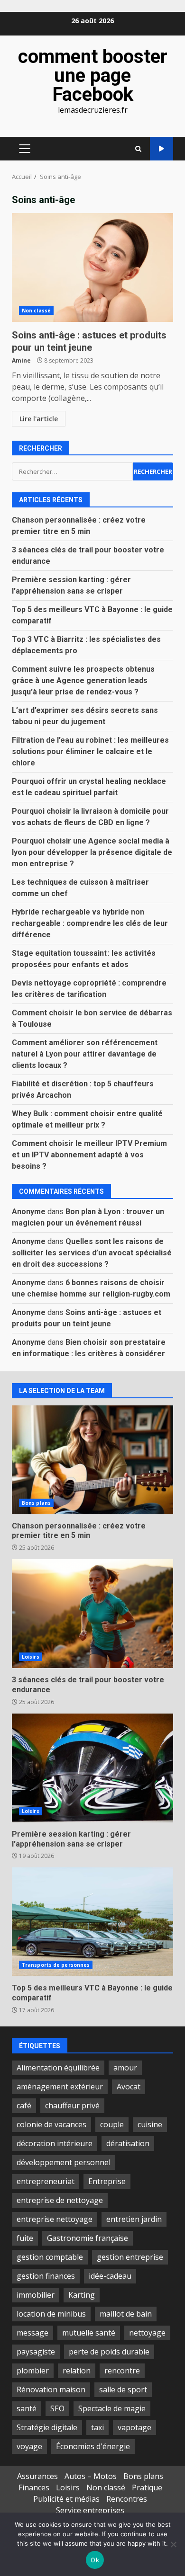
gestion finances (46, 2276)
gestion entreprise (130, 2257)
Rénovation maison (51, 2389)
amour (125, 2068)
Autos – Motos (91, 2476)
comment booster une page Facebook (93, 76)
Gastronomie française (88, 2238)
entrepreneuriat (46, 2181)
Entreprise (107, 2181)
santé (27, 2408)
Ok (95, 2560)
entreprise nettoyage (55, 2219)
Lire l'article (39, 419)
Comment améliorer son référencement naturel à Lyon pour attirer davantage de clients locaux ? (85, 1054)
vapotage (134, 2427)
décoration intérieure (55, 2143)
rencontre (122, 2371)
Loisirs (31, 1657)
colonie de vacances (51, 2124)
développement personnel (64, 2162)
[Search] (138, 149)
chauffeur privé (72, 2105)
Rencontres (127, 2499)
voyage (29, 2446)
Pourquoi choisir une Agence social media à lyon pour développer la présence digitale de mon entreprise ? (92, 852)
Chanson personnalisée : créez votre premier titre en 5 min (92, 1460)
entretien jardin (134, 2219)
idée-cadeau (110, 2276)
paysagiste (36, 2352)
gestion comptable (50, 2257)
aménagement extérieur (60, 2087)
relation (77, 2371)
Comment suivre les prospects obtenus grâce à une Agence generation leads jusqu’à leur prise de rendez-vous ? (83, 680)
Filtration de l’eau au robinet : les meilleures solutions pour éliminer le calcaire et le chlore (90, 751)
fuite (25, 2238)
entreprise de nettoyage (60, 2200)
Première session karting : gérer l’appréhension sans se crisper (92, 1768)
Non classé (36, 311)
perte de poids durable (109, 2352)
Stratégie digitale (47, 2427)
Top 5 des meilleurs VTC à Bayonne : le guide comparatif (92, 1922)
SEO (57, 2408)
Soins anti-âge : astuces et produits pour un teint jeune (92, 267)
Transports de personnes (56, 1965)
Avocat (129, 2087)
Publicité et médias (66, 2499)
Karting (82, 2295)
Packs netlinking (162, 149)
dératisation (128, 2143)
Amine (21, 360)
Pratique (147, 2487)
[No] (173, 2544)
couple (112, 2124)
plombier (33, 2371)
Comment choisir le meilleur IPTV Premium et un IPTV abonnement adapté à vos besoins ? (89, 1155)
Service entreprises (90, 2510)
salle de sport (123, 2389)
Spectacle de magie (112, 2408)
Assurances (37, 2476)
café (24, 2105)
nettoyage (147, 2333)
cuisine (150, 2124)
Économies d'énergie (93, 2446)
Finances (34, 2487)
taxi (97, 2427)
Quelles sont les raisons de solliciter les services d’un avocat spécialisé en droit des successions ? (92, 1253)
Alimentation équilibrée (58, 2068)
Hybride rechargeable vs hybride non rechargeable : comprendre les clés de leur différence (90, 923)
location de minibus (51, 2314)
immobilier (36, 2295)
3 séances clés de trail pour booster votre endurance (92, 1614)
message (32, 2333)
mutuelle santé (89, 2333)
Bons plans (36, 1503)
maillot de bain (126, 2314)
